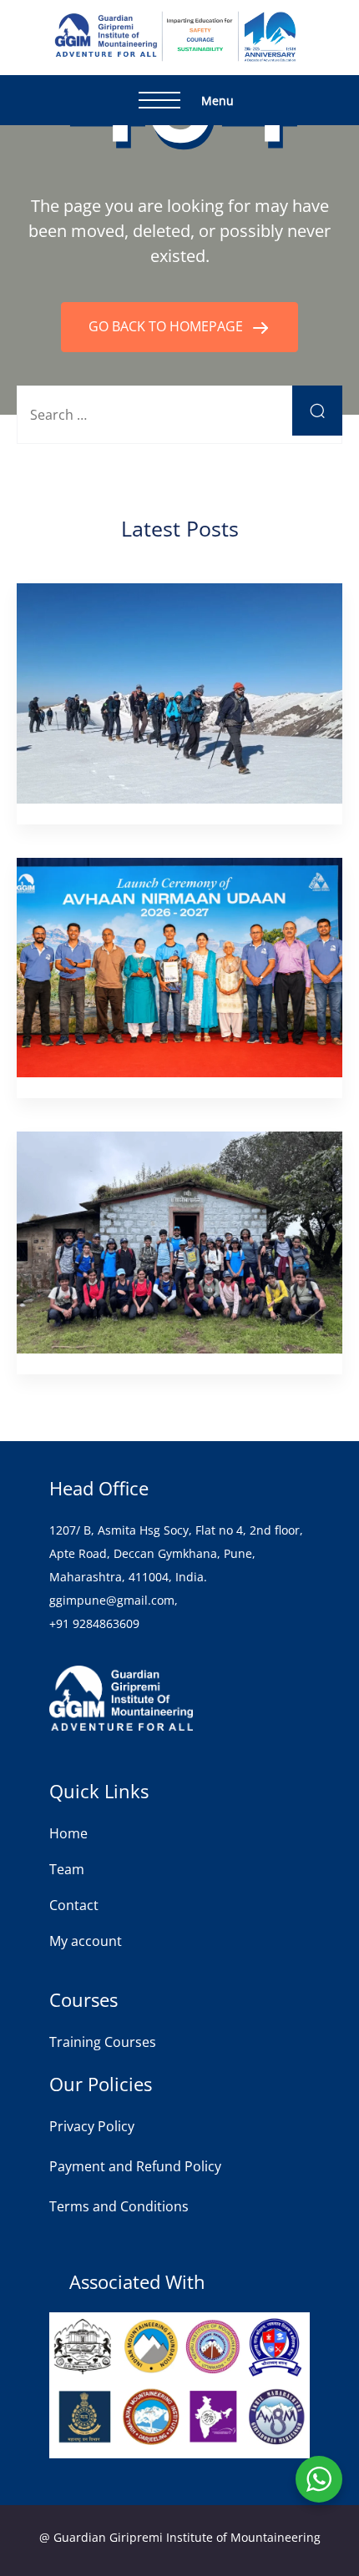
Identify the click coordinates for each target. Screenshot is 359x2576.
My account (86, 1941)
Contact (74, 1905)
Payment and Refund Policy (135, 2166)
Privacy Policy (92, 2126)
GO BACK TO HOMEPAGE (167, 326)
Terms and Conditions (119, 2206)
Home (68, 1833)
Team (67, 1869)
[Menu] (159, 100)
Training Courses (103, 2042)
